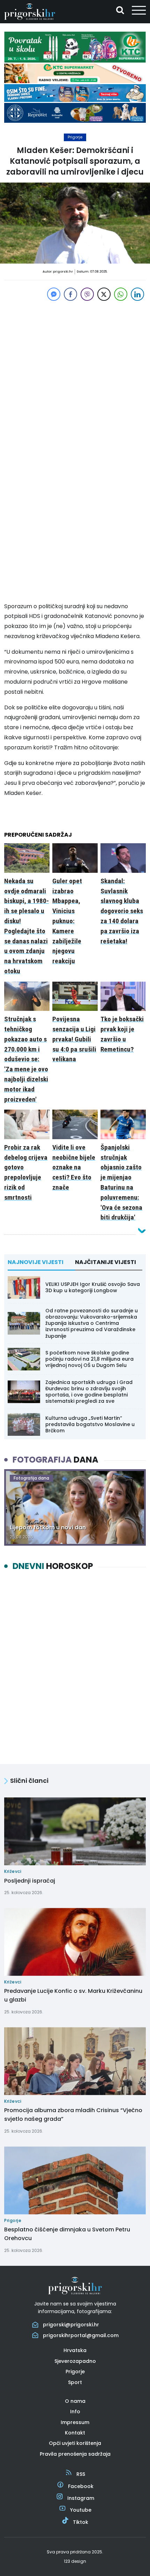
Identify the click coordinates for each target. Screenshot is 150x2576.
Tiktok (81, 2522)
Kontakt (75, 2433)
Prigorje (75, 137)
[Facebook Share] (70, 294)
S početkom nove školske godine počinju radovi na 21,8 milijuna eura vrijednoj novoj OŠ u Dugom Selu (89, 1359)
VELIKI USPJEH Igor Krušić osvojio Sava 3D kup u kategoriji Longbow (93, 1287)
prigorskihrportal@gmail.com (81, 2335)
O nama (75, 2401)
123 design (75, 2561)
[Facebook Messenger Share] (54, 294)
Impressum (75, 2422)
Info (75, 2412)
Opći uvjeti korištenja (75, 2443)
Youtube (81, 2510)
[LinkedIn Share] (137, 294)
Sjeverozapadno (75, 2361)
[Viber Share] (87, 294)
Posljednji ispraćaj (30, 1881)
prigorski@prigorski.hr (71, 2325)
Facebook (81, 2486)
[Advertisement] (75, 377)
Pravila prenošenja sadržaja (75, 2454)
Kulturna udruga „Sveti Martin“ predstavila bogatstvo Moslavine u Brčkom (90, 1424)
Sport (75, 2382)
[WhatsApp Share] (121, 294)
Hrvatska (75, 2350)
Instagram (81, 2498)
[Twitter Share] (104, 294)
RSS (81, 2474)
